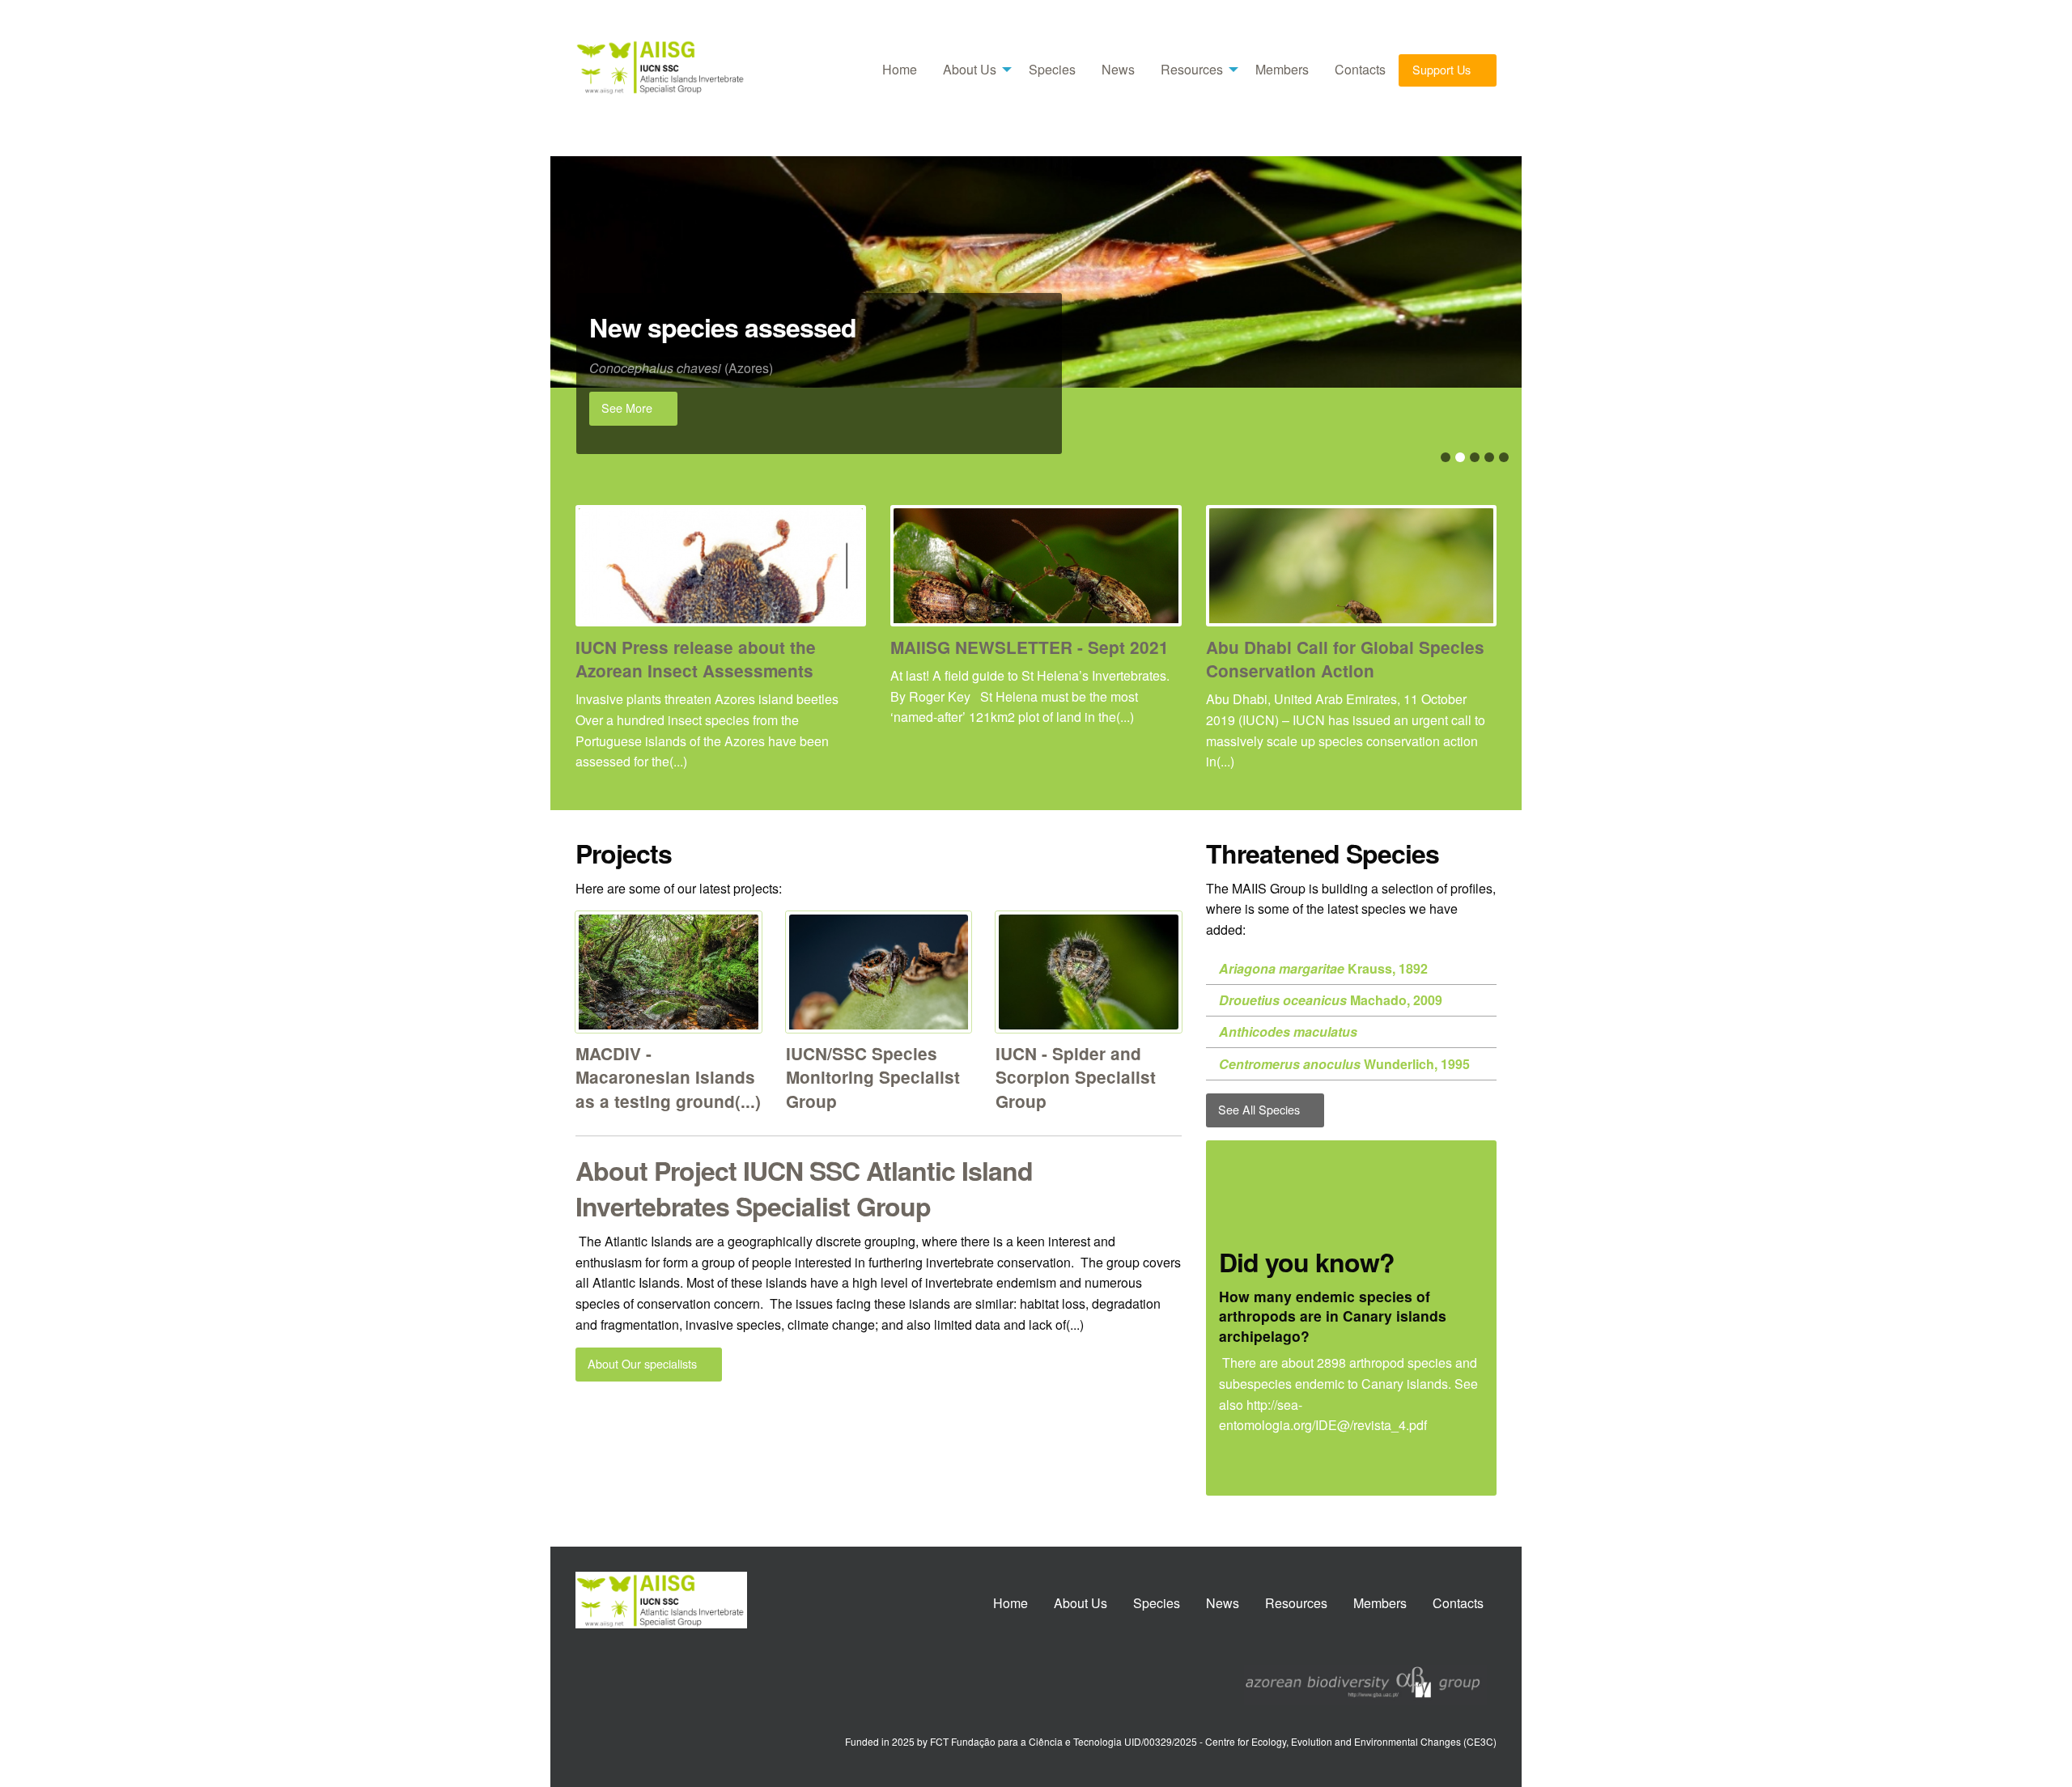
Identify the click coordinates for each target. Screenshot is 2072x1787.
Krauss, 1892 (1323, 968)
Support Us (1443, 69)
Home (900, 69)
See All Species (1261, 1109)
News (1118, 69)
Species (1052, 69)
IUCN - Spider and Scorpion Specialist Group (1076, 1077)
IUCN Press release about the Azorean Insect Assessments (696, 659)
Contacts (1360, 69)
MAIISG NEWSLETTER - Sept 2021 (1030, 647)
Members (1282, 69)
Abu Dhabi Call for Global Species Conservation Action (1345, 659)
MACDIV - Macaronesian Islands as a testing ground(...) (668, 1077)
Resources (1192, 69)
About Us (970, 69)
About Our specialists (644, 1363)
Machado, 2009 (1331, 1000)
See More (628, 407)
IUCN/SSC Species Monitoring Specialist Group (873, 1077)
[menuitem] (900, 70)
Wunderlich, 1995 (1344, 1064)
